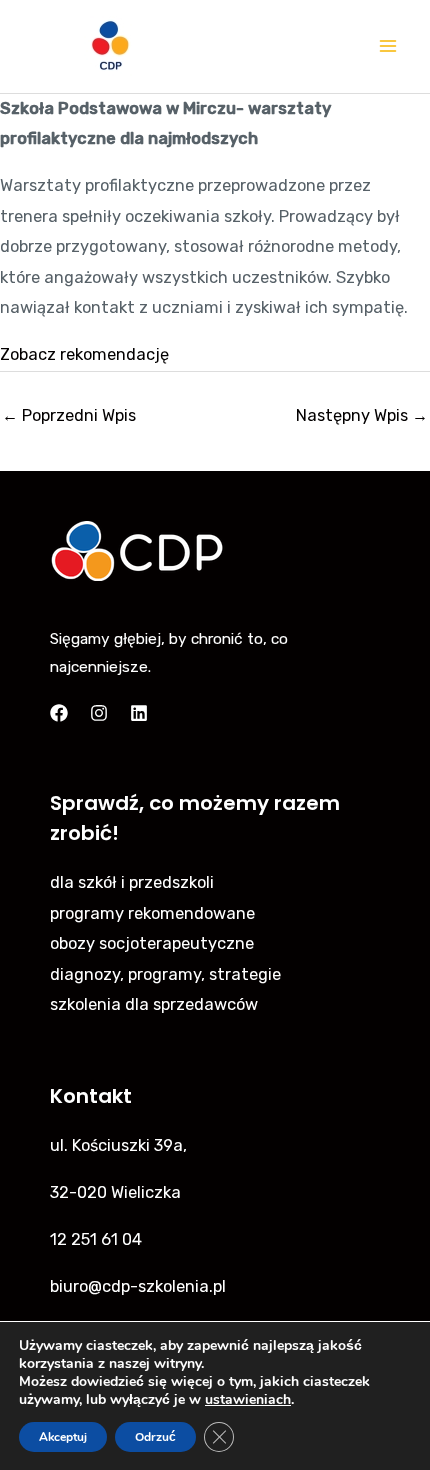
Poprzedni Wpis (69, 415)
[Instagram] (99, 713)
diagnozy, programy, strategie (165, 974)
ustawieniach (248, 1400)
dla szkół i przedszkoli (132, 882)
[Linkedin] (139, 713)
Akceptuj (63, 1437)
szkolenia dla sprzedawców (154, 1004)
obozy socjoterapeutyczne (152, 943)
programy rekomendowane (152, 913)
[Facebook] (59, 713)
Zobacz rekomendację (84, 354)
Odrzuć (155, 1437)
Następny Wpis (362, 415)
